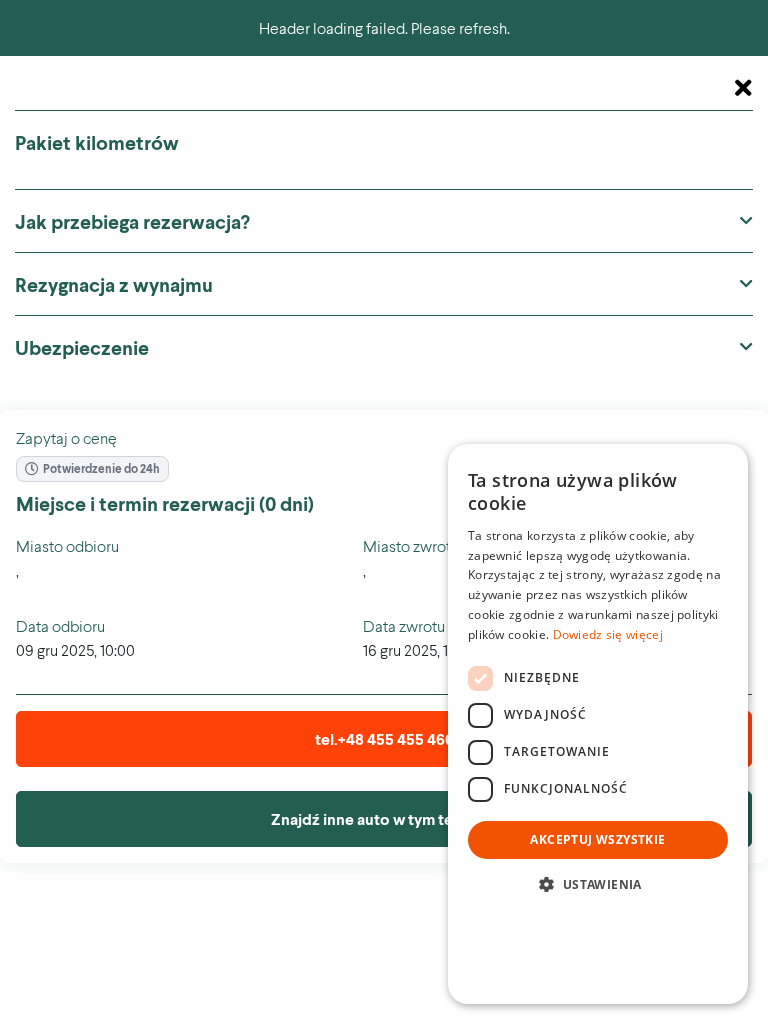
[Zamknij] (743, 88)
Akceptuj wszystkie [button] (597, 839)
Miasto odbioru (67, 545)
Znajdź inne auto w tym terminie (384, 818)
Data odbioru (60, 625)
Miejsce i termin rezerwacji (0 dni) (165, 503)
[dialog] (598, 724)
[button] (598, 884)
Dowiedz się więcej (608, 634)
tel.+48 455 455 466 (384, 738)
